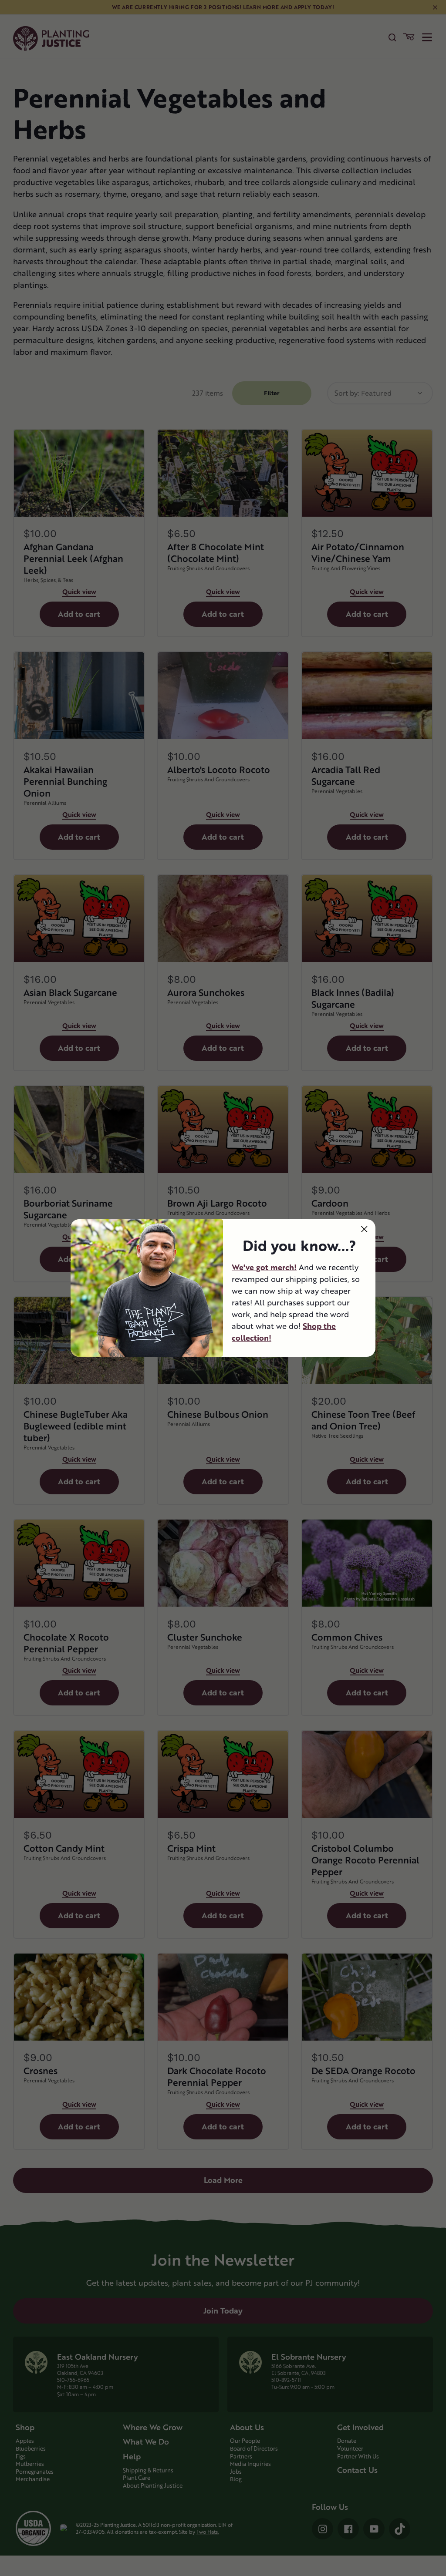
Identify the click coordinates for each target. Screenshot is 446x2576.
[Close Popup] (364, 1229)
